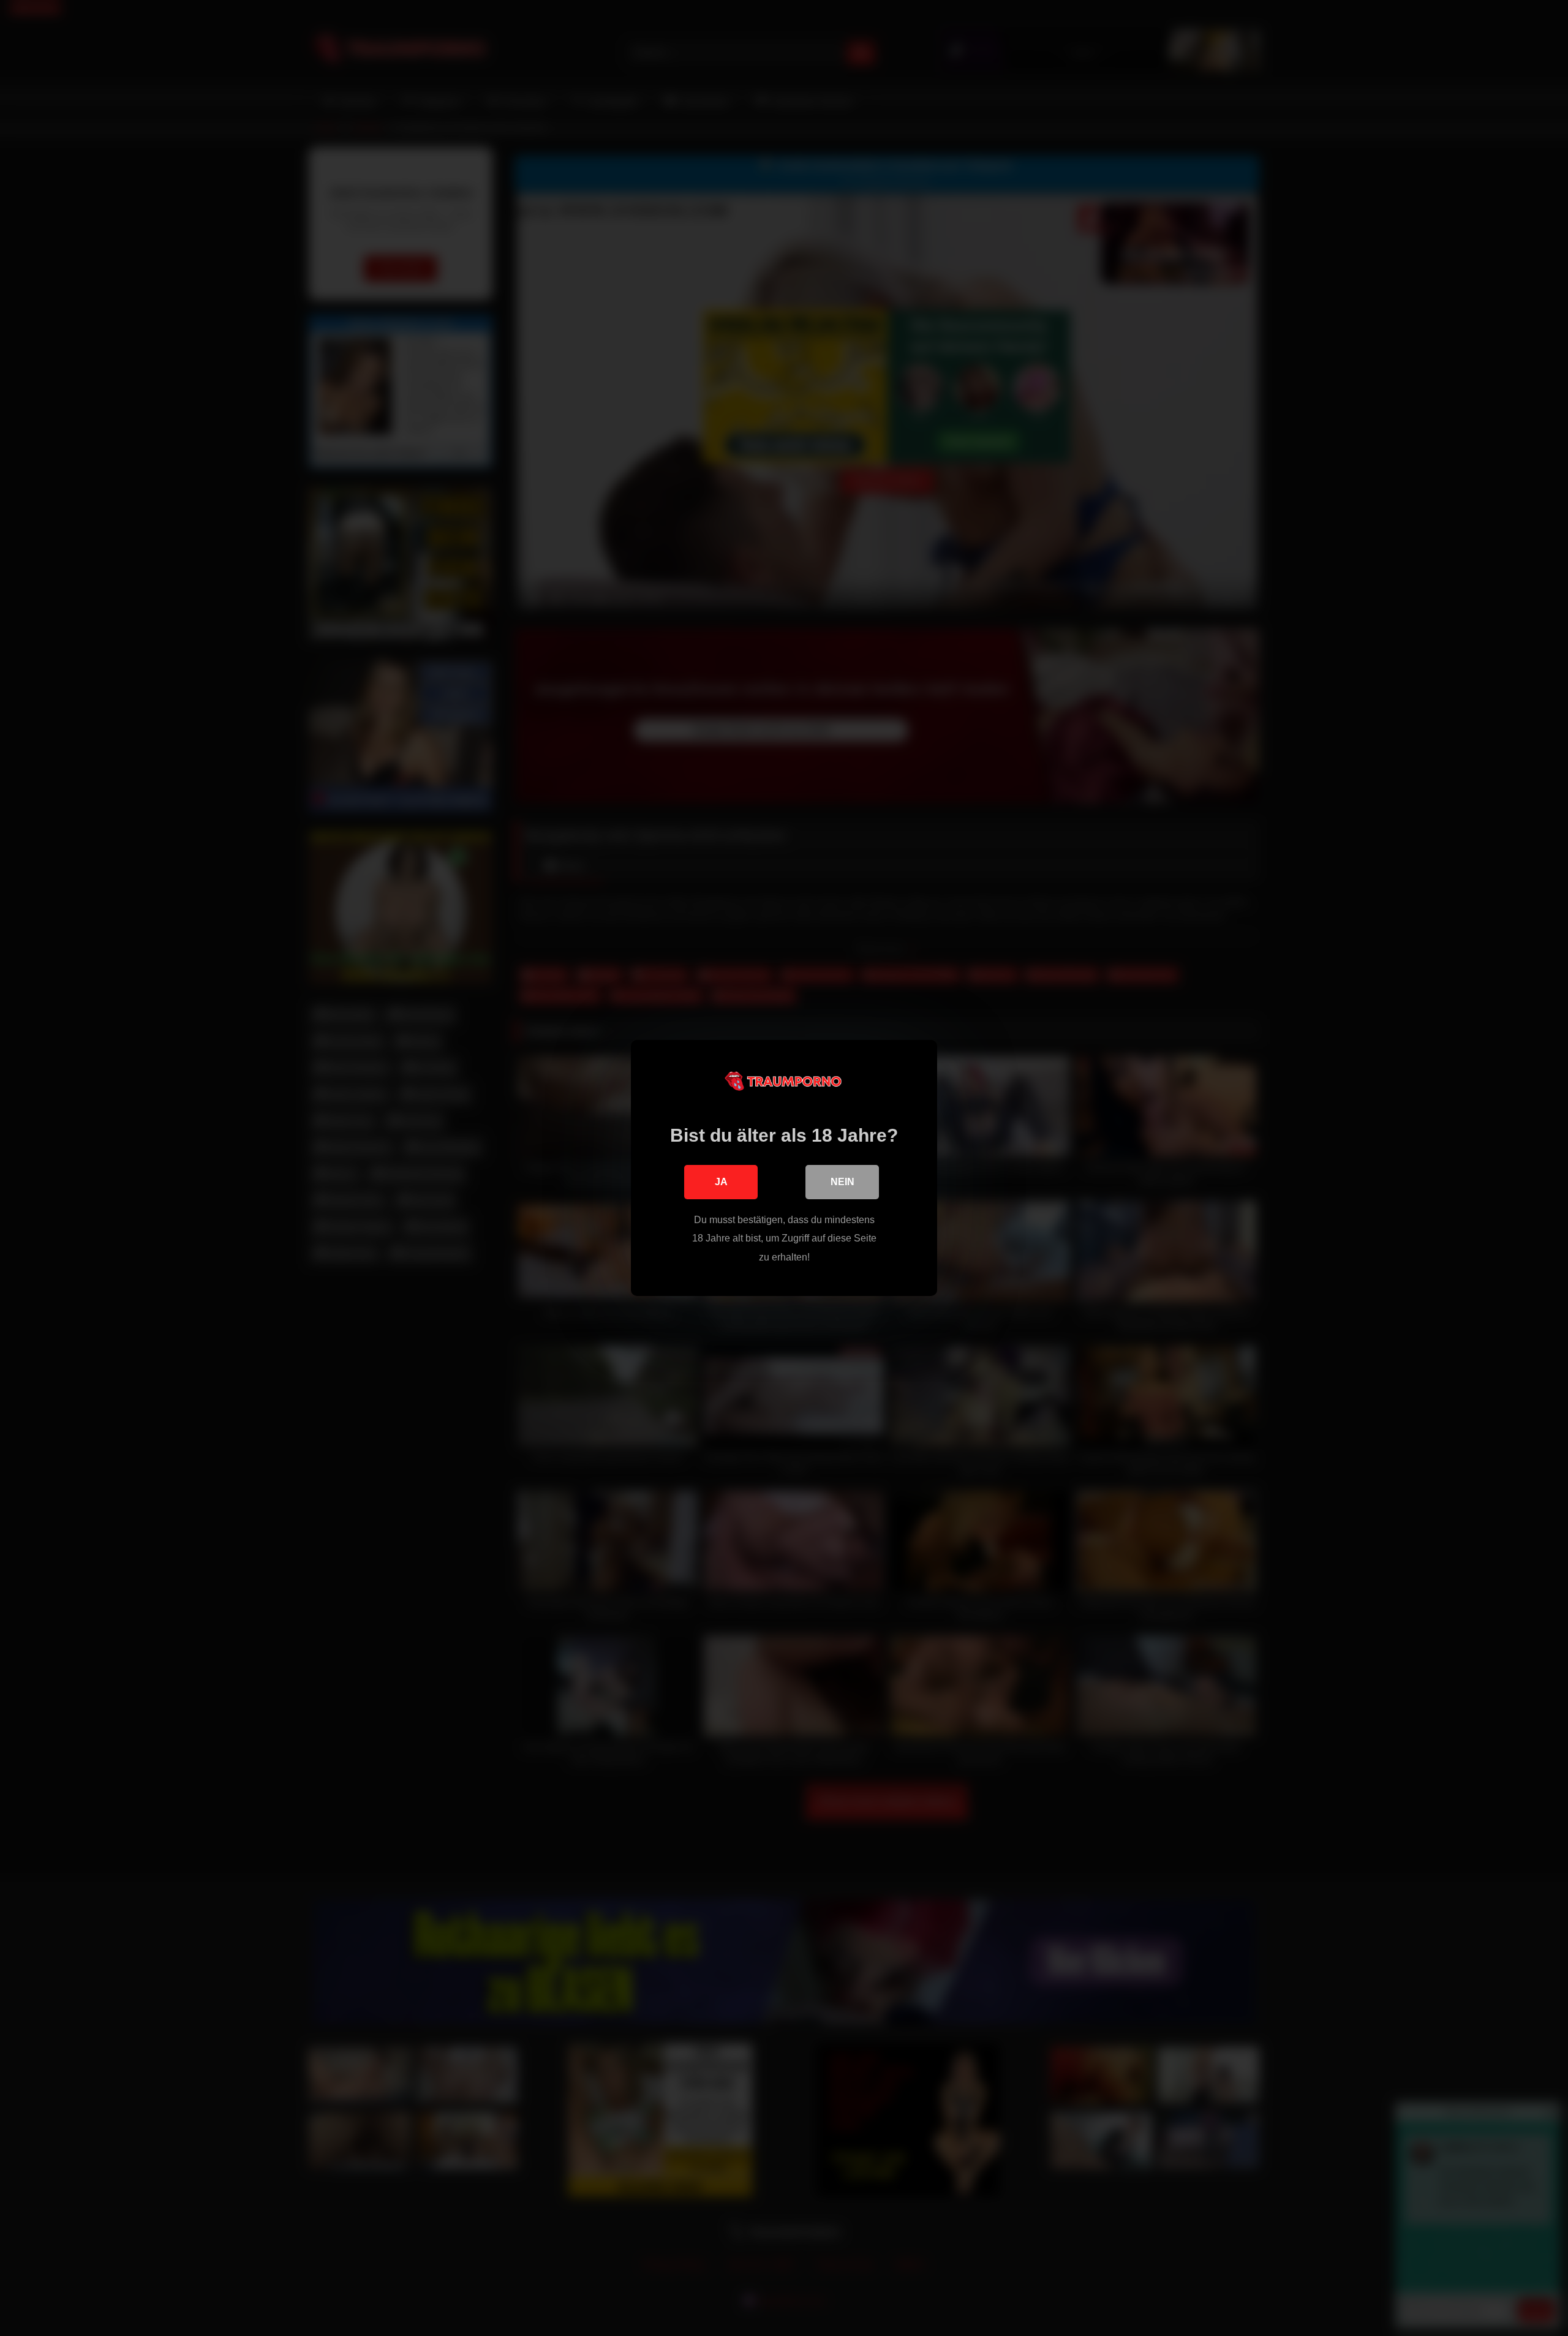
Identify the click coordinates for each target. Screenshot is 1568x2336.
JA (721, 1182)
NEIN (842, 1182)
